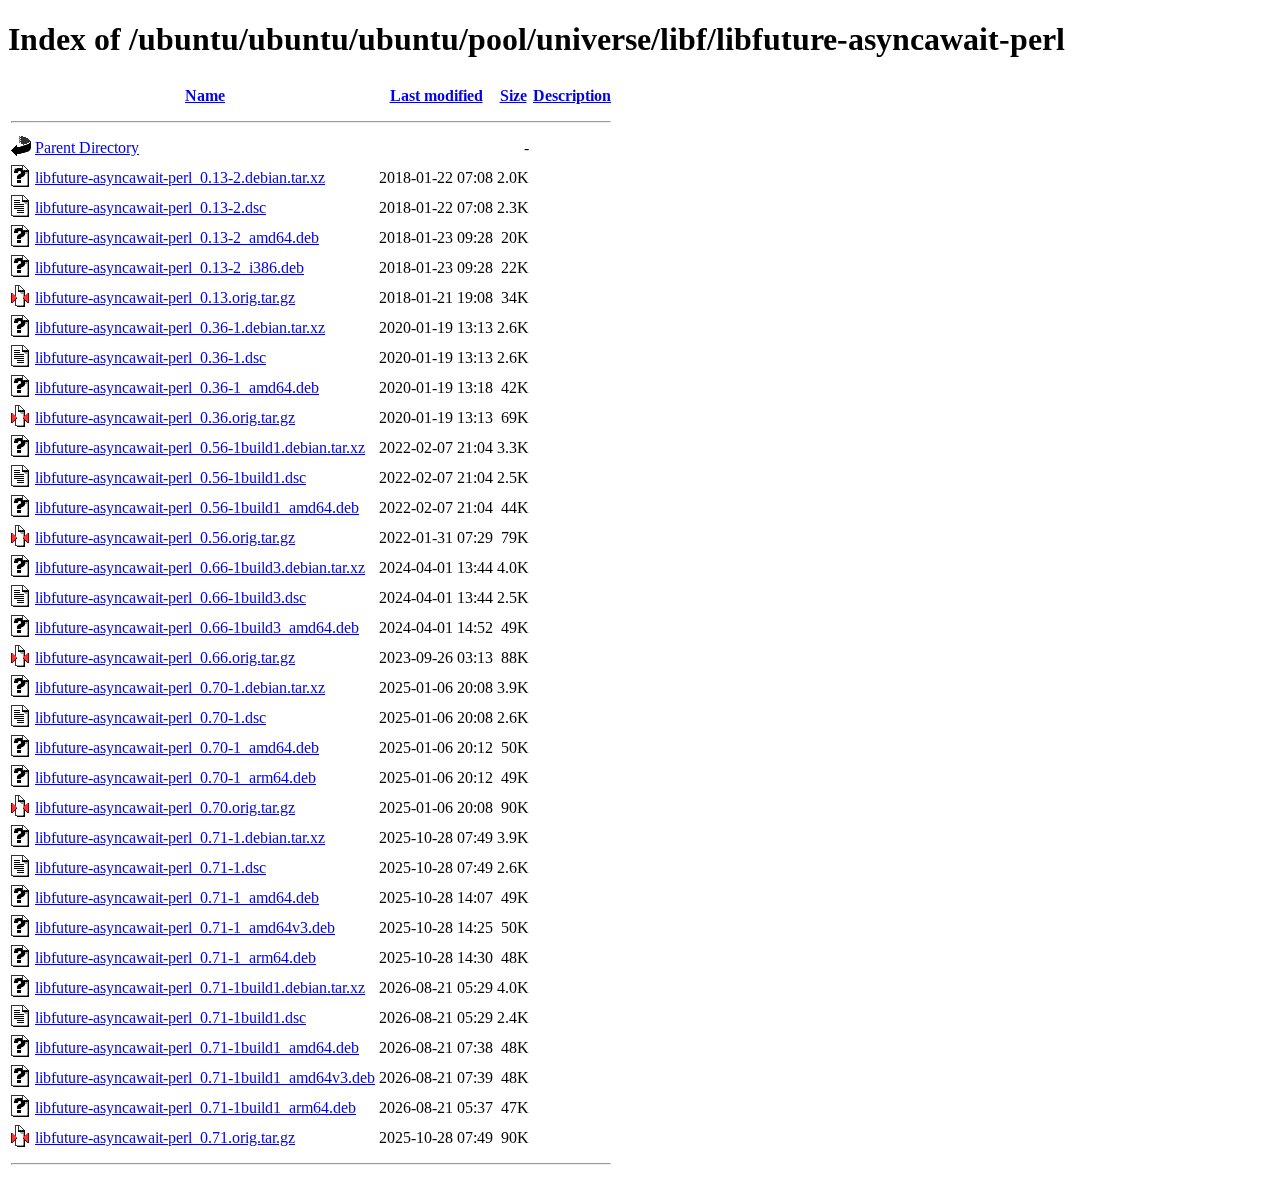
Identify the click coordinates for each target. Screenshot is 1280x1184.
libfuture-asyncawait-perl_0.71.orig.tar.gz (165, 1137)
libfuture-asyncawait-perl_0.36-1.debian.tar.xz (180, 327)
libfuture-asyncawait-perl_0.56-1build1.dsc (170, 477)
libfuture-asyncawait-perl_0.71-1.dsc (150, 867)
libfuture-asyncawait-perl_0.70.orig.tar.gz (165, 807)
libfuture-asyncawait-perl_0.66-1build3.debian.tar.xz (200, 567)
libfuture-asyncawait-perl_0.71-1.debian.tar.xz (180, 837)
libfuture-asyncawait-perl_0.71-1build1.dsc (170, 1017)
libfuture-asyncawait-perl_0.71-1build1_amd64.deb (197, 1047)
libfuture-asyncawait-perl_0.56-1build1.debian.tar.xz (200, 447)
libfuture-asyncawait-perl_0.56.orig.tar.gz (165, 537)
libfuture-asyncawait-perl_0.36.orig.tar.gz (165, 417)
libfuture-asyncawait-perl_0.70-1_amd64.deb (177, 747)
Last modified (436, 95)
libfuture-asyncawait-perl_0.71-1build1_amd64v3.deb (205, 1077)
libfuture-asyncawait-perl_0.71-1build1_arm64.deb (195, 1107)
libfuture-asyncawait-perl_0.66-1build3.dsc (170, 597)
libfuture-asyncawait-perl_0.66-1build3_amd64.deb (197, 627)
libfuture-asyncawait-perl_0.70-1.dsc (150, 717)
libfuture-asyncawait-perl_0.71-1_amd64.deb (177, 897)
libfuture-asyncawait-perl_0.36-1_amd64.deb (177, 387)
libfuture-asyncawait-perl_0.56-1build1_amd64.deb (197, 507)
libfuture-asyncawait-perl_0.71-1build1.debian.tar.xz (200, 987)
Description (572, 95)
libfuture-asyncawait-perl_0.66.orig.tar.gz (165, 657)
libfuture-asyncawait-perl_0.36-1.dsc (150, 357)
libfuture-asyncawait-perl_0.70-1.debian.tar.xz (180, 687)
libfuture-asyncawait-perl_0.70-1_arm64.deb (175, 777)
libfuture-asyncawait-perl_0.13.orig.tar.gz (165, 297)
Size (513, 95)
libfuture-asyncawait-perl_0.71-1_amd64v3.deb (185, 927)
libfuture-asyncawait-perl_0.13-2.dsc (150, 207)
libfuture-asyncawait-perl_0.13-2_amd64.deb (177, 237)
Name (205, 95)
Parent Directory (87, 147)
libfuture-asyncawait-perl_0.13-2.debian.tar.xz (180, 177)
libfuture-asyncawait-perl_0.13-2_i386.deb (169, 267)
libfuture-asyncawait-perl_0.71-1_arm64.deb (175, 957)
